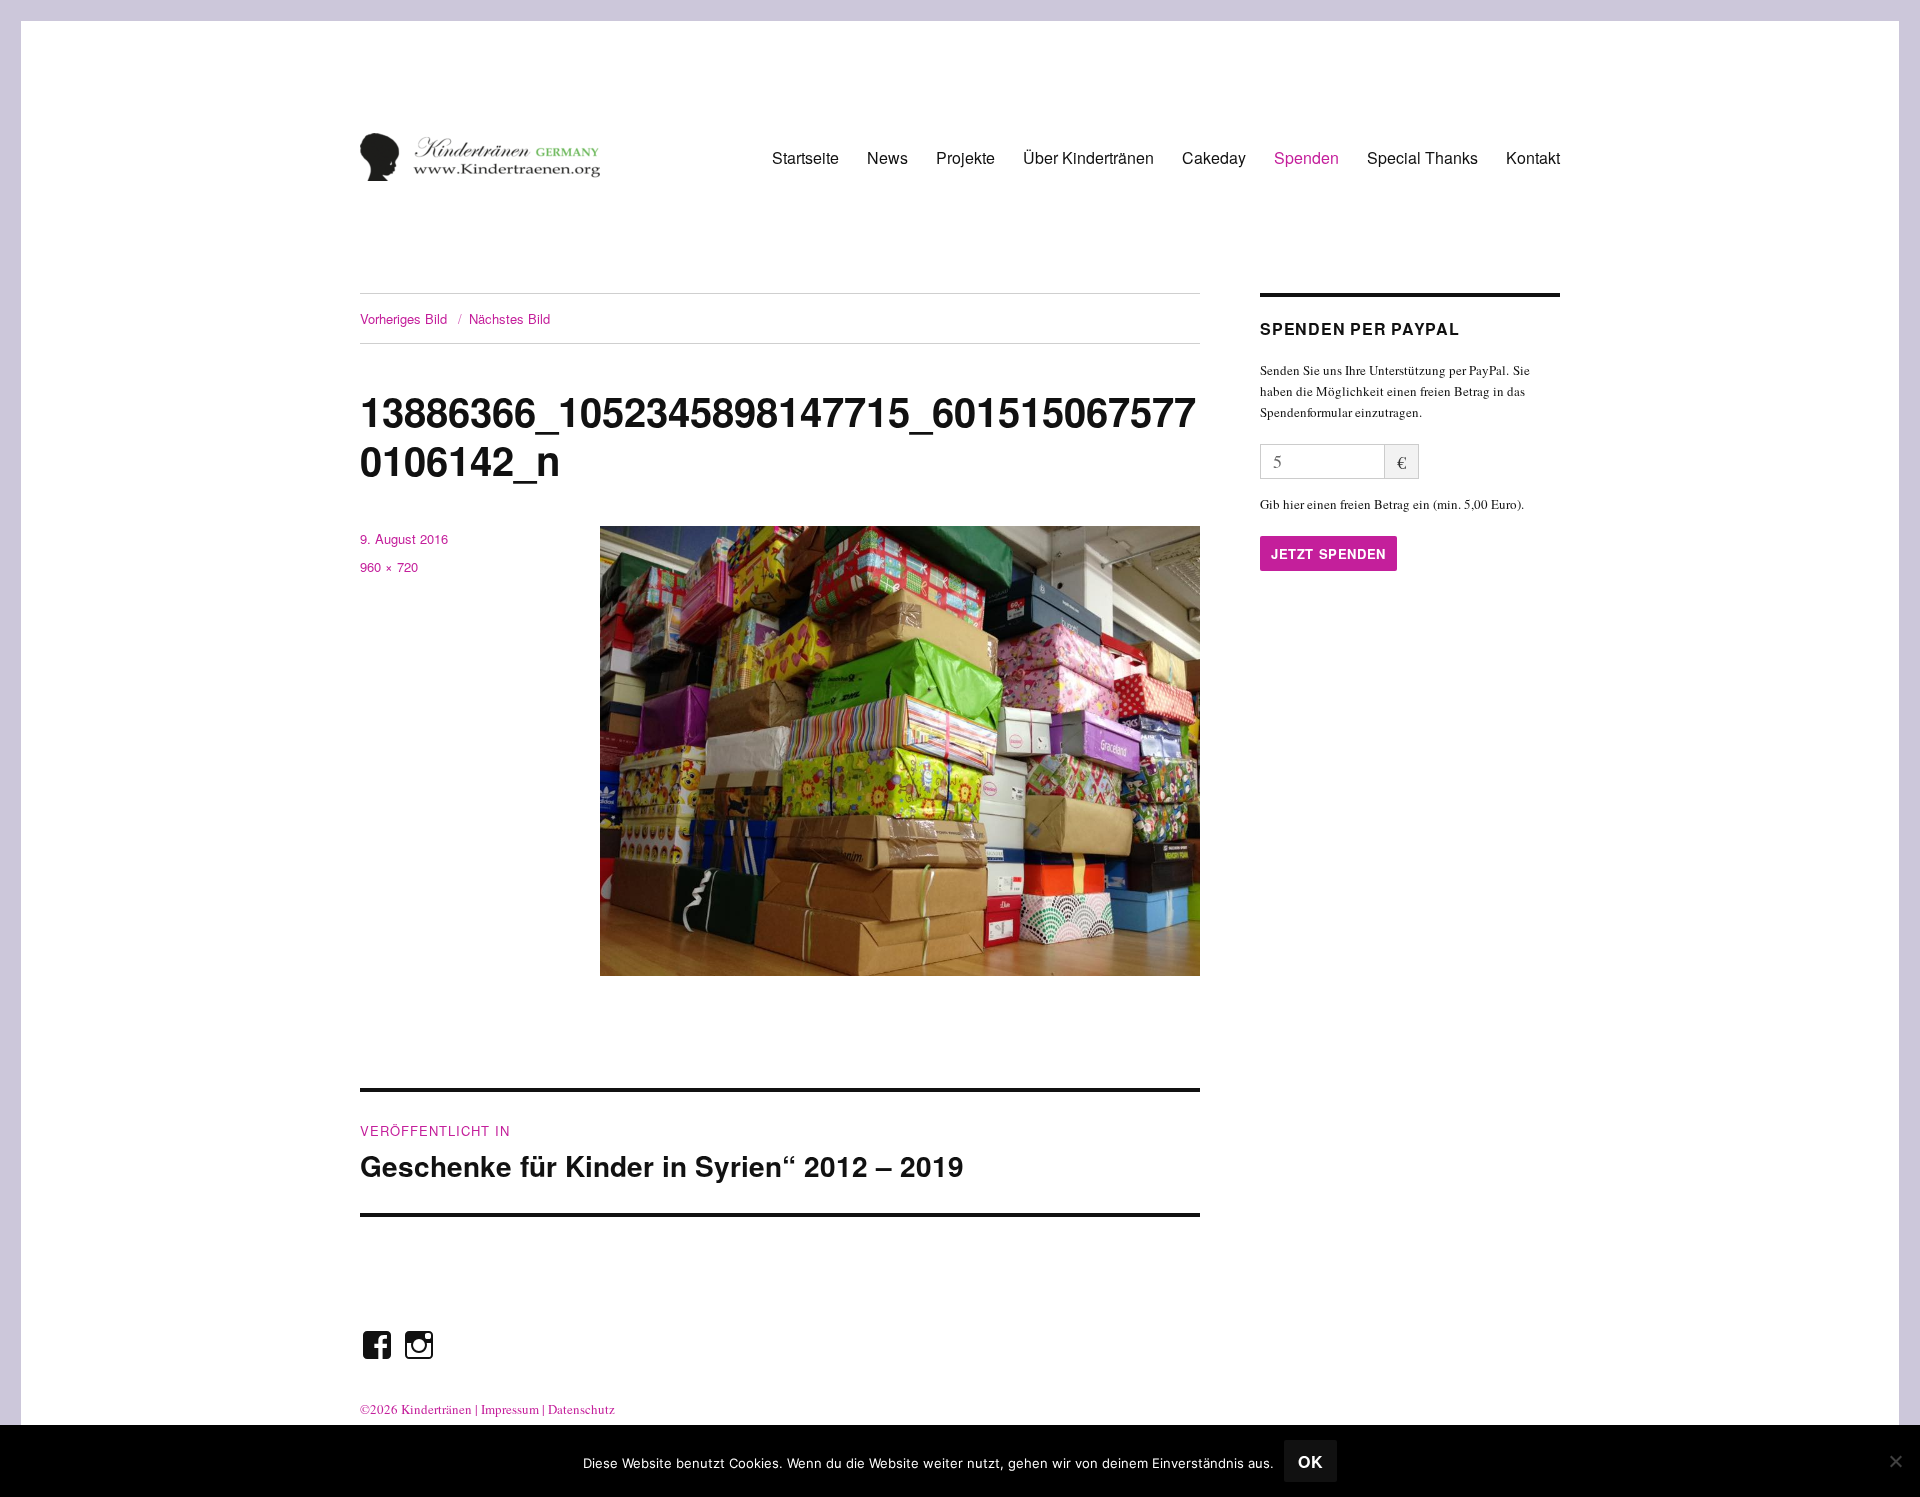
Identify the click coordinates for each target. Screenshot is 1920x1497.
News (887, 157)
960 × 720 (389, 566)
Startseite (805, 157)
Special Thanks (1422, 157)
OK (1311, 1461)
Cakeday (1214, 157)
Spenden (1306, 157)
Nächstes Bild (509, 318)
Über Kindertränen (1088, 157)
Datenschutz (581, 1409)
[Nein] (1895, 1461)
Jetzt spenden (1328, 553)
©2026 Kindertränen (416, 1409)
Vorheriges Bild (403, 318)
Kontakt (1533, 157)
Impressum (510, 1409)
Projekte (965, 157)
